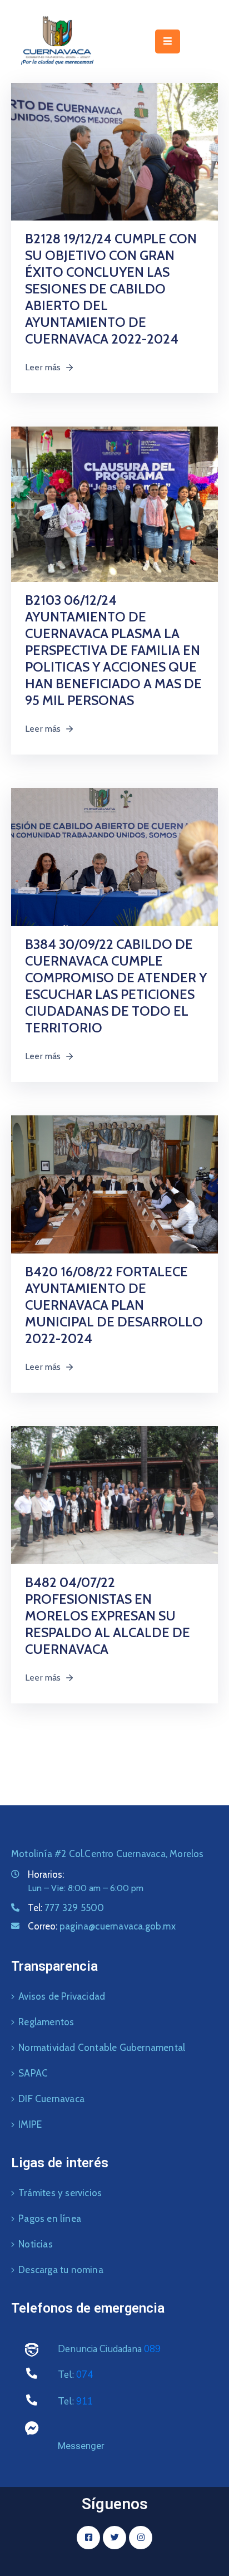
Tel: (66, 1908)
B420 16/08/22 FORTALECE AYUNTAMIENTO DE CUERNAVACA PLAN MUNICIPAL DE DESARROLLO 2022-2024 (114, 1305)
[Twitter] (114, 2538)
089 (152, 2349)
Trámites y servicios (60, 2193)
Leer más (43, 367)
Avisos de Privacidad (62, 1996)
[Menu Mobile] (168, 41)
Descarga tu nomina (61, 2270)
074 (84, 2375)
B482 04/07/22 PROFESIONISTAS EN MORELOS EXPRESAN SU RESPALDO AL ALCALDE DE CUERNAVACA (108, 1616)
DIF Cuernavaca (51, 2099)
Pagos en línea (50, 2219)
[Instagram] (141, 2538)
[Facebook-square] (88, 2538)
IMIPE (30, 2124)
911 (84, 2401)
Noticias (36, 2244)
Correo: (102, 1926)
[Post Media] (114, 151)
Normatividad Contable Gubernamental (102, 2048)
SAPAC (33, 2073)
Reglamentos (46, 2022)
